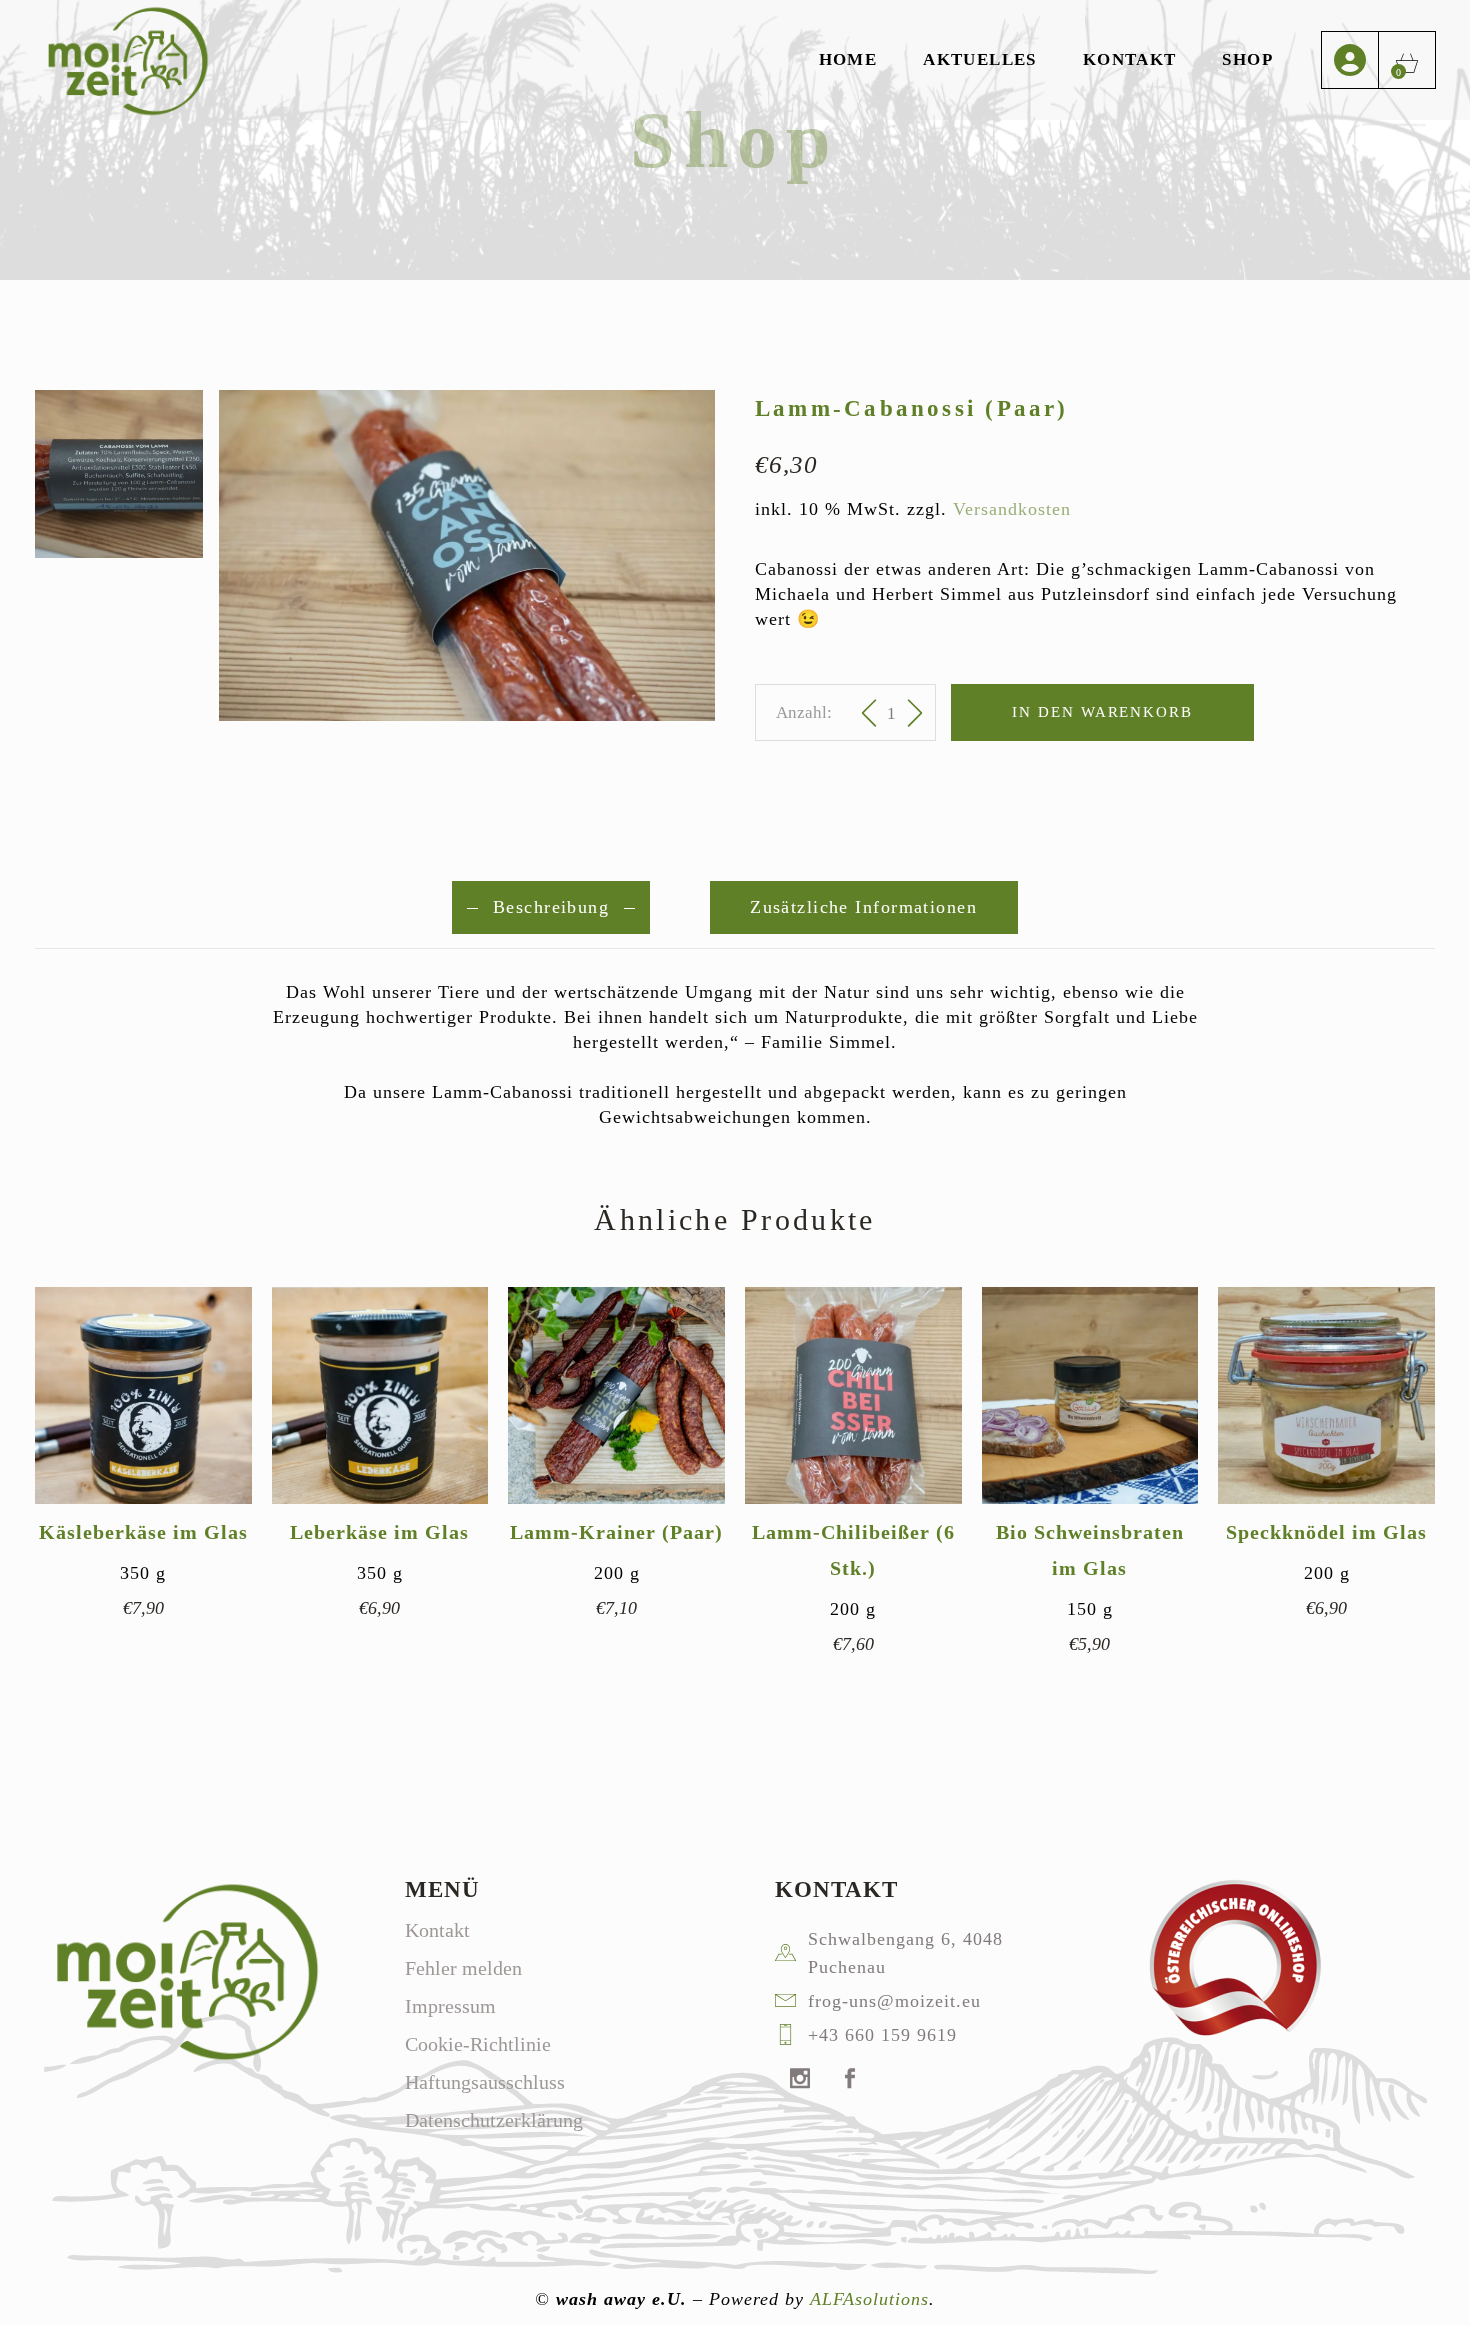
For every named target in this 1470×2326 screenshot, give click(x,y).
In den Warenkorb (1102, 712)
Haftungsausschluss (485, 2082)
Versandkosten (1012, 509)
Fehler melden (463, 1968)
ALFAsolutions (869, 2299)
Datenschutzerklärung (494, 2120)
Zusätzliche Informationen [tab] (864, 907)
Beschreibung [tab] (550, 907)
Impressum (450, 2006)
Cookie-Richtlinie (478, 2044)
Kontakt (437, 1930)
